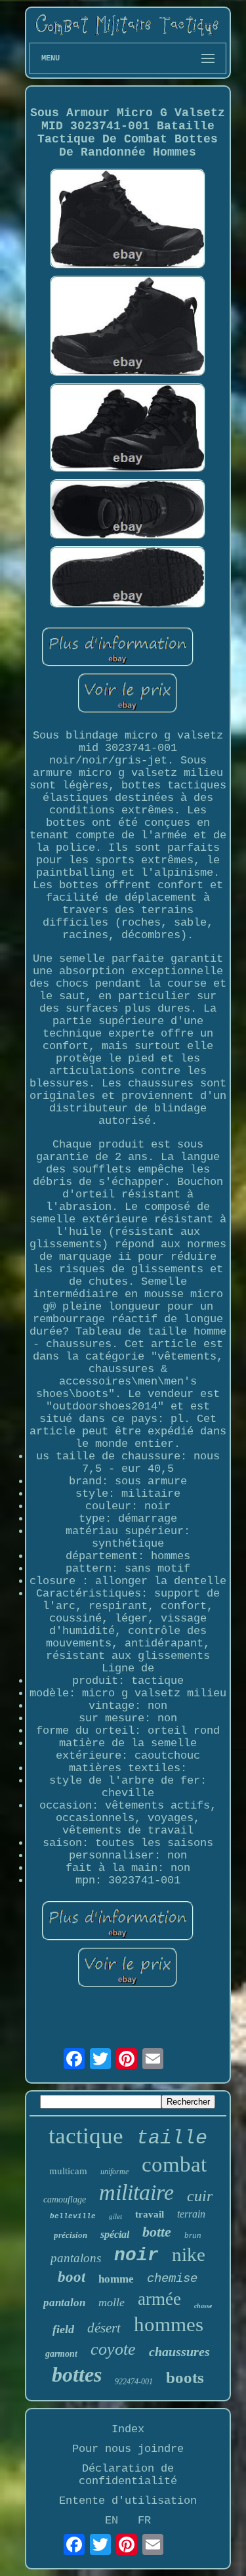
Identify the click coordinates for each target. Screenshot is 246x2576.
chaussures (179, 2351)
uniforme (114, 2172)
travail (150, 2214)
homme (116, 2279)
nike (189, 2254)
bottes (77, 2374)
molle (112, 2302)
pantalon (64, 2303)
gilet (115, 2216)
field (63, 2329)
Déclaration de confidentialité (128, 2475)
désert (104, 2328)
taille (172, 2138)
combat (174, 2164)
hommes (169, 2324)
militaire (136, 2192)
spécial (115, 2234)
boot (72, 2277)
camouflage (65, 2200)
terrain (191, 2214)
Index (128, 2429)
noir (136, 2255)
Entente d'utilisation (128, 2501)
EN (112, 2521)
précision (71, 2235)
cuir (200, 2196)
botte (157, 2232)
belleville (73, 2216)
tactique (86, 2136)
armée (159, 2299)
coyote (113, 2349)
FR (144, 2521)
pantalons (76, 2258)
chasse (203, 2306)
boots (185, 2377)
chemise (172, 2279)
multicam (68, 2171)
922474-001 (134, 2382)
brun (193, 2235)
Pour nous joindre (128, 2449)
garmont (61, 2354)
